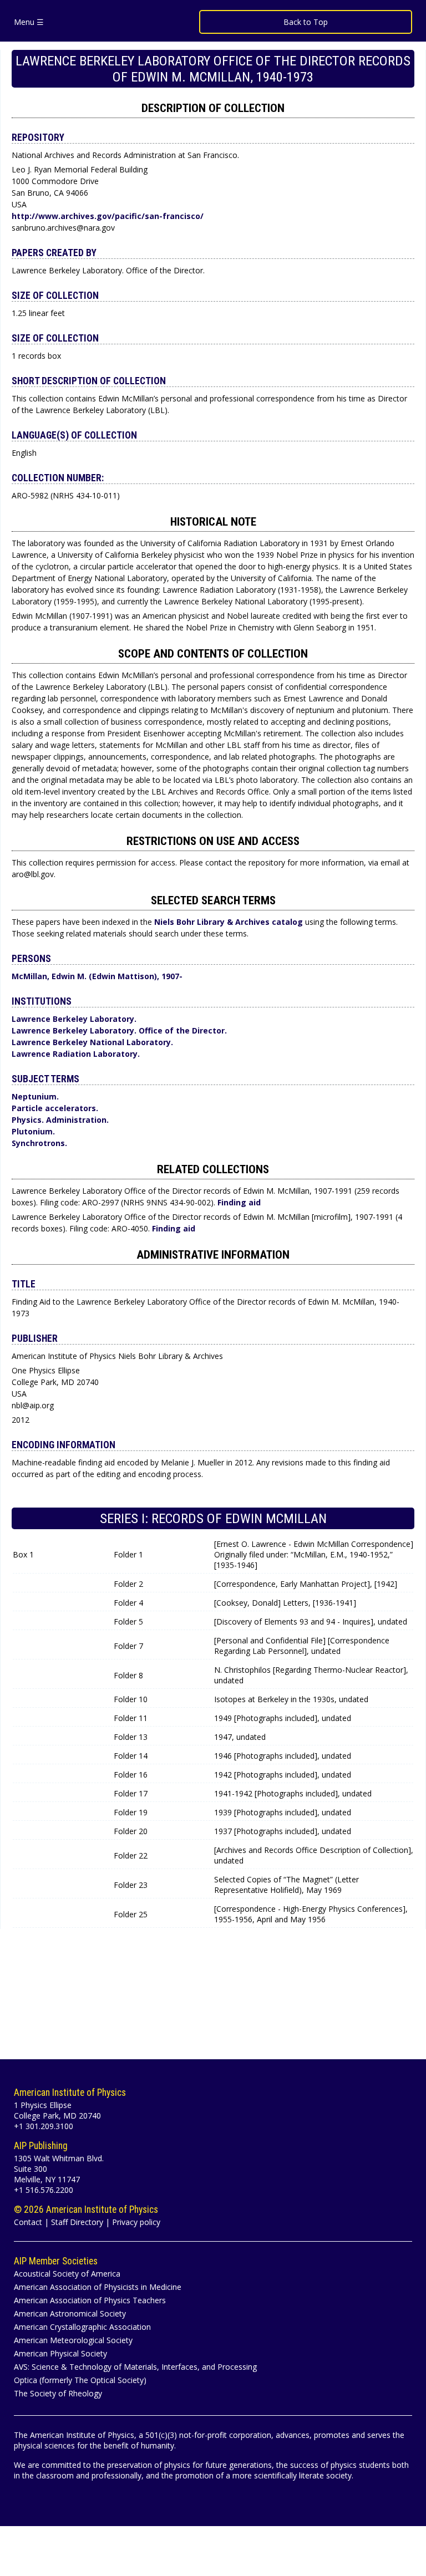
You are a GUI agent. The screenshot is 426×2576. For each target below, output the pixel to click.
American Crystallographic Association (82, 2327)
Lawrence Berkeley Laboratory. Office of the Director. (119, 1030)
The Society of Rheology (58, 2393)
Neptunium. (35, 1096)
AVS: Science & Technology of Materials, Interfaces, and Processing (135, 2367)
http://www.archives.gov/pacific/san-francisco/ (108, 216)
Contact (28, 2222)
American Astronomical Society (70, 2313)
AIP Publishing (41, 2146)
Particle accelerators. (55, 1108)
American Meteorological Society (73, 2340)
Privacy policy (136, 2222)
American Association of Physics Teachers (90, 2300)
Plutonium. (33, 1131)
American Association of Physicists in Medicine (98, 2287)
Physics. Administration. (60, 1120)
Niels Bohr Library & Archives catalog (230, 922)
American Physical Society (60, 2353)
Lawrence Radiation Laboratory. (76, 1054)
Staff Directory (77, 2222)
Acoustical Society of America (67, 2274)
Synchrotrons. (39, 1143)
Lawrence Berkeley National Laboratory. (92, 1042)
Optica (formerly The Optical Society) (80, 2380)
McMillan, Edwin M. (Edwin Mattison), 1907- (97, 976)
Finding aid (239, 1202)
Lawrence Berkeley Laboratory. (74, 1019)
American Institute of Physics (70, 2093)
